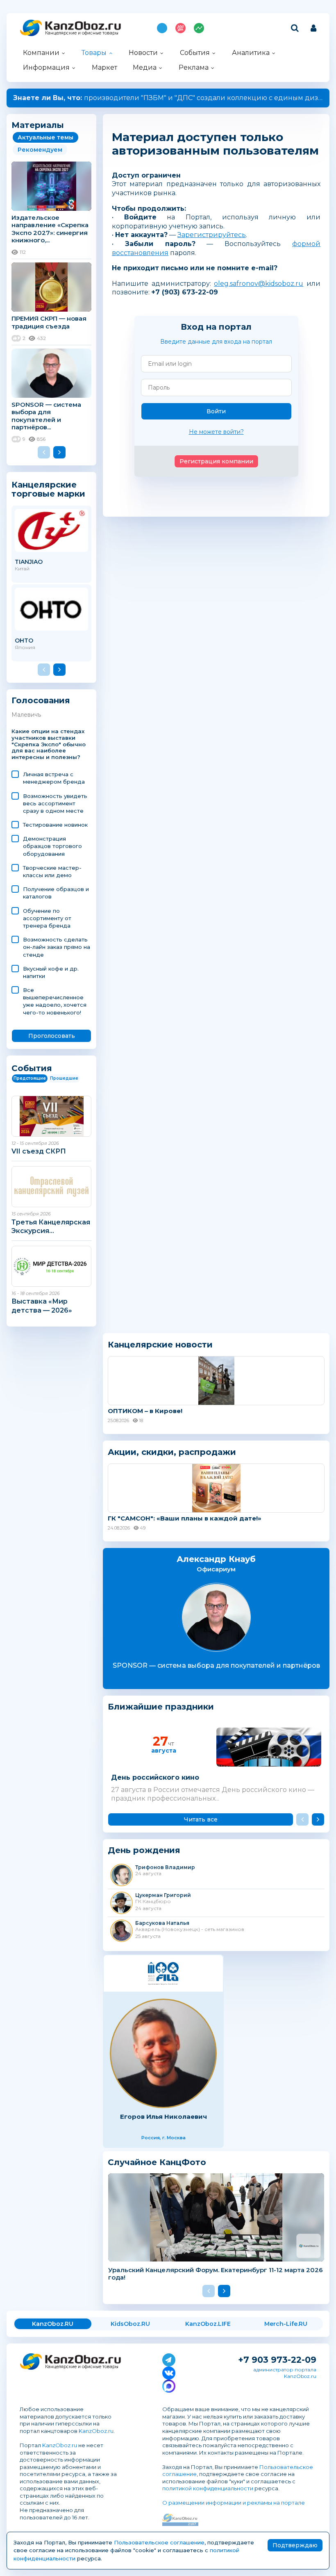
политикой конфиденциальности (208, 2488)
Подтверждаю (295, 2545)
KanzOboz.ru (96, 2431)
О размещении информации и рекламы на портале (234, 2503)
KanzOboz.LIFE (208, 2324)
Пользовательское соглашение (159, 2542)
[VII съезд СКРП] (51, 1116)
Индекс (199, 28)
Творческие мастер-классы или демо (52, 871)
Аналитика (251, 53)
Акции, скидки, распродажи (172, 1452)
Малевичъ (26, 715)
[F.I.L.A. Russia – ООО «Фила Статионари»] (163, 1973)
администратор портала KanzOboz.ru (285, 2373)
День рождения (144, 1850)
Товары (94, 53)
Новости (143, 53)
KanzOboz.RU (53, 2324)
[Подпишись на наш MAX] (169, 2385)
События (195, 53)
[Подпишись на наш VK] (169, 2371)
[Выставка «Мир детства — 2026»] (51, 1266)
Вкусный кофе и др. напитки (51, 972)
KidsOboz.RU (130, 2324)
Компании (41, 53)
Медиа (145, 67)
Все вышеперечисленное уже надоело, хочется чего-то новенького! (55, 1001)
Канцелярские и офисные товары (82, 33)
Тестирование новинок (55, 825)
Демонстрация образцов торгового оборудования (52, 846)
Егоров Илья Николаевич (163, 2117)
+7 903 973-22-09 (277, 2360)
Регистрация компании (216, 461)
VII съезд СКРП (39, 1151)
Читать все (201, 1819)
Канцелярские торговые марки (48, 489)
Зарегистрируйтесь (212, 235)
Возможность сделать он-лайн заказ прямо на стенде (57, 947)
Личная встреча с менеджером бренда (54, 778)
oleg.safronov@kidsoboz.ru (259, 284)
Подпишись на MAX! (162, 28)
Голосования (41, 701)
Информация (46, 67)
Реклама (194, 67)
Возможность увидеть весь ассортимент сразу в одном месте (55, 803)
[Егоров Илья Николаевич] (163, 2053)
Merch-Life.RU (286, 2324)
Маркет (104, 67)
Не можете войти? (216, 432)
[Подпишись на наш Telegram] (169, 2358)
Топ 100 (180, 28)
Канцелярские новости (160, 1345)
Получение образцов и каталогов (56, 893)
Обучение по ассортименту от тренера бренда (47, 918)
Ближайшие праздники (161, 1707)
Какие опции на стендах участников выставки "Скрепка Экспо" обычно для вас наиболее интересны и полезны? (49, 744)
